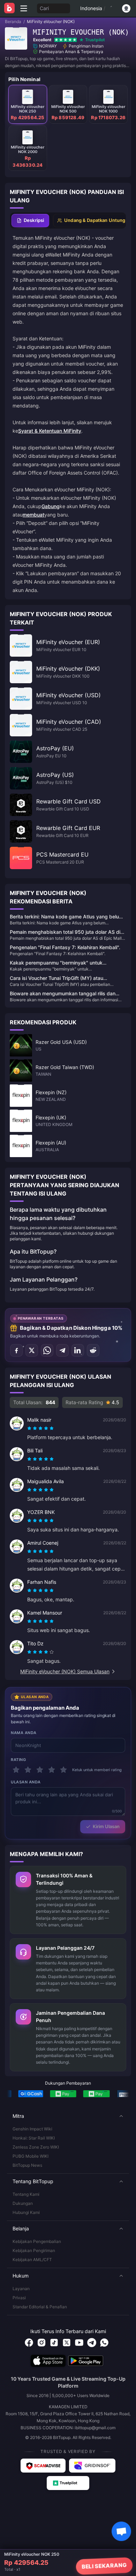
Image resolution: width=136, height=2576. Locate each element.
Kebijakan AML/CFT (32, 2260)
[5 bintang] (63, 1770)
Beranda (13, 21)
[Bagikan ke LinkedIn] (78, 1350)
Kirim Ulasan (106, 1826)
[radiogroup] (40, 1428)
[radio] (30, 1428)
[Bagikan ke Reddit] (93, 1350)
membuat (33, 515)
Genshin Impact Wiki (32, 2129)
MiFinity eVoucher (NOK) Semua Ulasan (65, 1671)
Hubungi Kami (26, 2212)
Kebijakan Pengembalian (37, 2241)
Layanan (21, 2289)
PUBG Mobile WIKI (31, 2156)
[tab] (30, 221)
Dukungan (23, 2203)
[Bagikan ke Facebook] (16, 1350)
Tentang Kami (26, 2194)
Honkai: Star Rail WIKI (34, 2138)
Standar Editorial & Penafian (40, 2307)
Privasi (19, 2298)
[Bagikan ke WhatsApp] (47, 1350)
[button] (68, 2116)
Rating (18, 1760)
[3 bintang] (40, 1770)
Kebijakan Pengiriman (34, 2250)
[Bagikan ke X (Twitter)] (32, 1350)
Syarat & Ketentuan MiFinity (50, 431)
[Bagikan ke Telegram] (62, 1350)
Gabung (51, 506)
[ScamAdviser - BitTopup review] (43, 2466)
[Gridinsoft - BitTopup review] (92, 2466)
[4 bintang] (52, 1770)
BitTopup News (27, 2165)
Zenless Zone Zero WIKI (36, 2147)
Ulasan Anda (26, 1782)
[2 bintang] (28, 1770)
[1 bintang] (16, 1770)
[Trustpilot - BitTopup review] (68, 2483)
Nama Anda (24, 1733)
